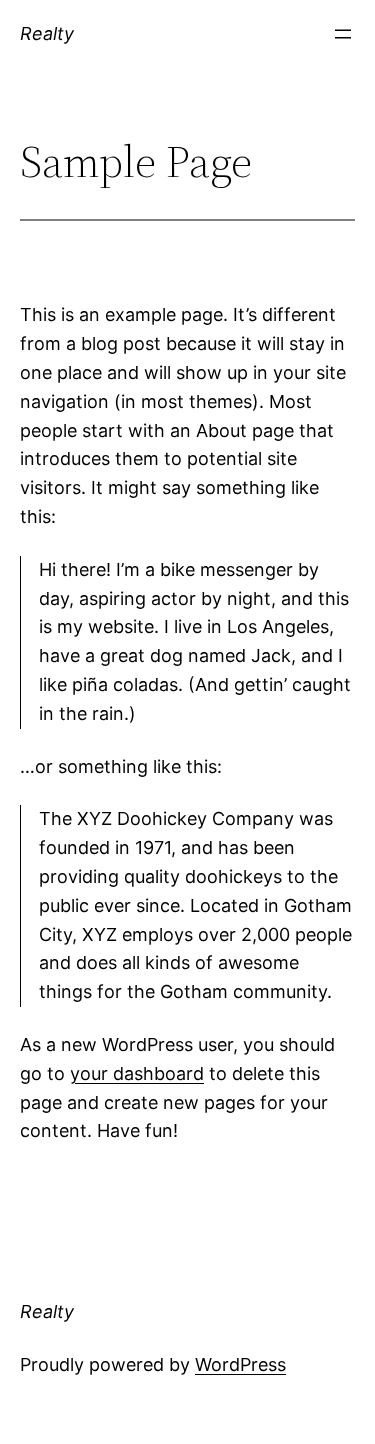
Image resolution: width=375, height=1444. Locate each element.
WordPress (240, 1364)
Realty (47, 33)
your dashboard (137, 1073)
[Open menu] (343, 34)
